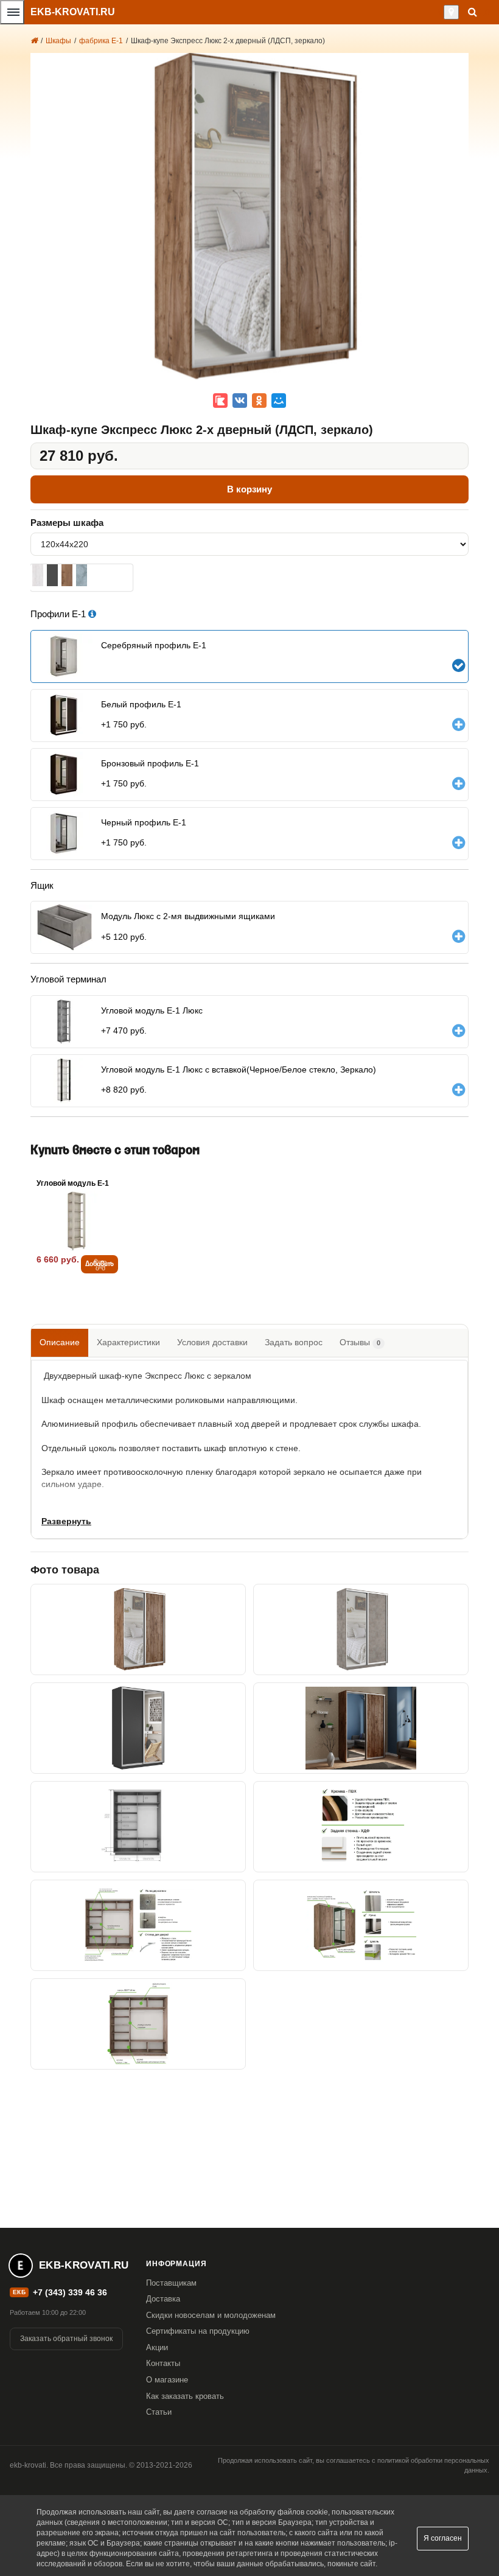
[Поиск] (473, 12)
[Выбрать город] (451, 12)
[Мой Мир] (279, 401)
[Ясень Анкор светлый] (38, 575)
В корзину (249, 489)
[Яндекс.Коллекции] (220, 401)
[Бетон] (82, 575)
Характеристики (128, 1342)
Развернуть (66, 1521)
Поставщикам (171, 2283)
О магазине (167, 2380)
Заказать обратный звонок (66, 2339)
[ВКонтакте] (240, 401)
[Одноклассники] (259, 401)
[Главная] (34, 41)
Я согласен (443, 2538)
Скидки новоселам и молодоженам (211, 2315)
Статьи (159, 2412)
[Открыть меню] (12, 12)
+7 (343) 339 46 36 (70, 2292)
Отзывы (360, 1342)
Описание (60, 1342)
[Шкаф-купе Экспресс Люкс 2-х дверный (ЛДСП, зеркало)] (138, 1629)
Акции (157, 2347)
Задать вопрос (294, 1342)
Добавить (99, 1264)
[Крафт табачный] (67, 575)
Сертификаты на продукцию (198, 2331)
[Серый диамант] (52, 575)
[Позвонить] (440, 12)
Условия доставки (212, 1342)
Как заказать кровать (185, 2396)
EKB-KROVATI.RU (73, 12)
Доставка (163, 2299)
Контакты (163, 2363)
